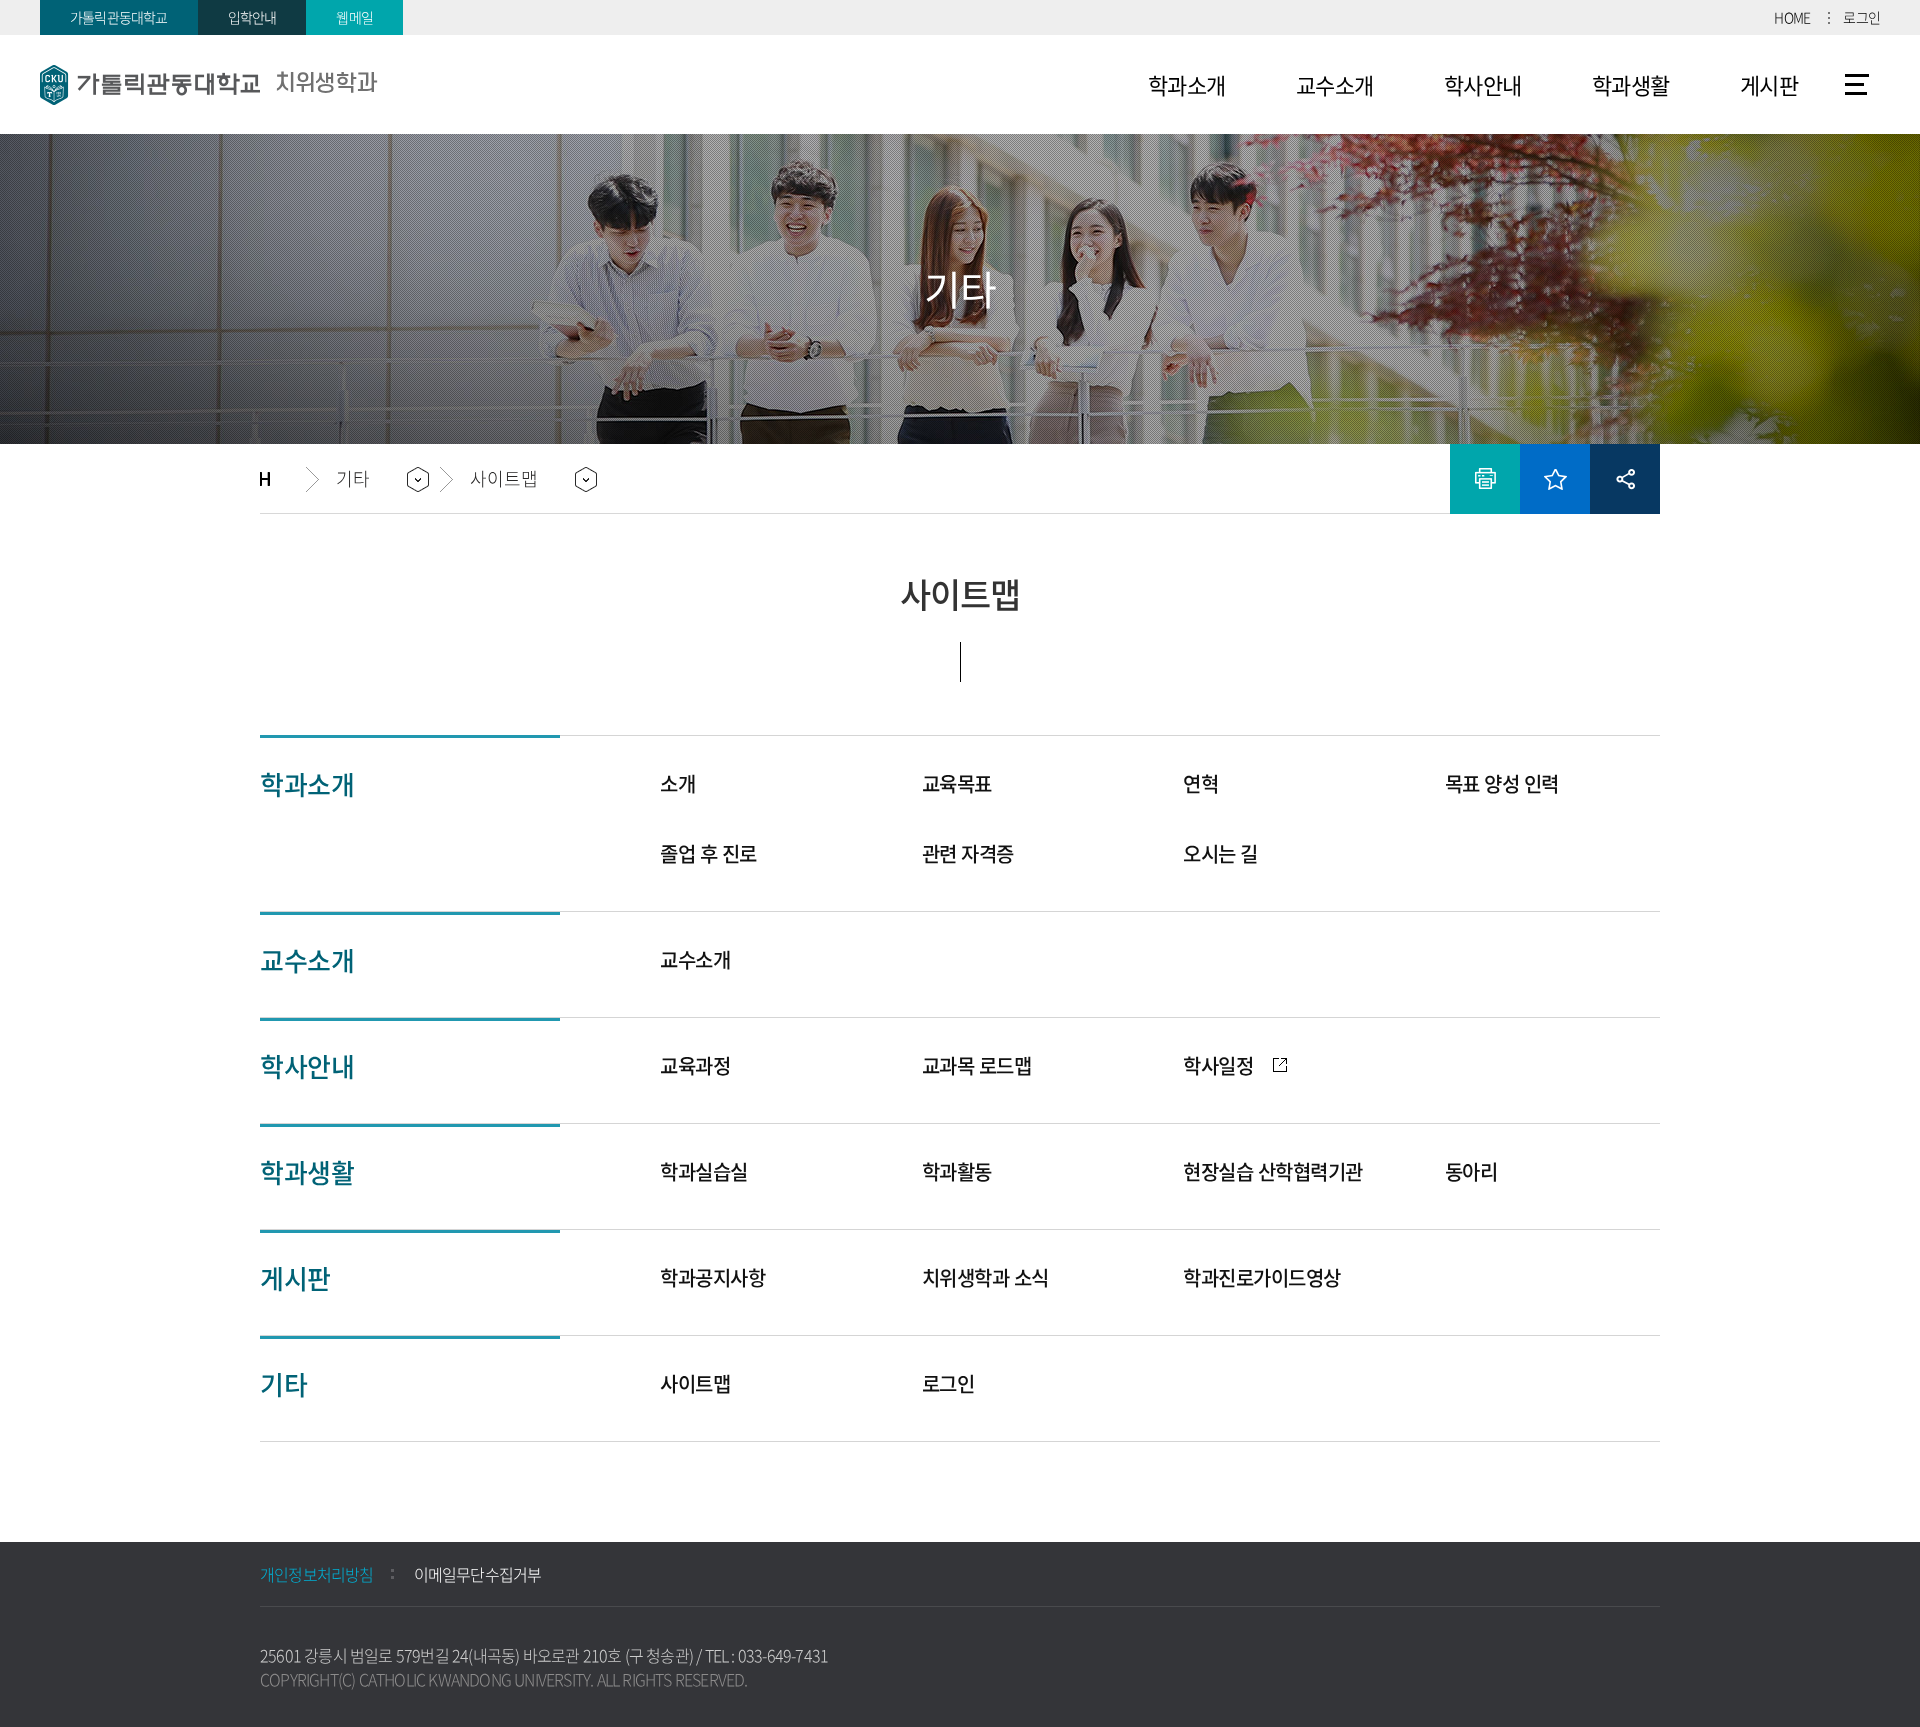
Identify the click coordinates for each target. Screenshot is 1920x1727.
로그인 (1861, 17)
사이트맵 (1857, 85)
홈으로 (283, 479)
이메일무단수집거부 (478, 1574)
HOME (1792, 17)
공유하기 (1625, 479)
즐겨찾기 (1555, 479)
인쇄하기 (1485, 479)
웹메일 (354, 17)
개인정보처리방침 (317, 1574)
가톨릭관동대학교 (119, 17)
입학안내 (252, 17)
